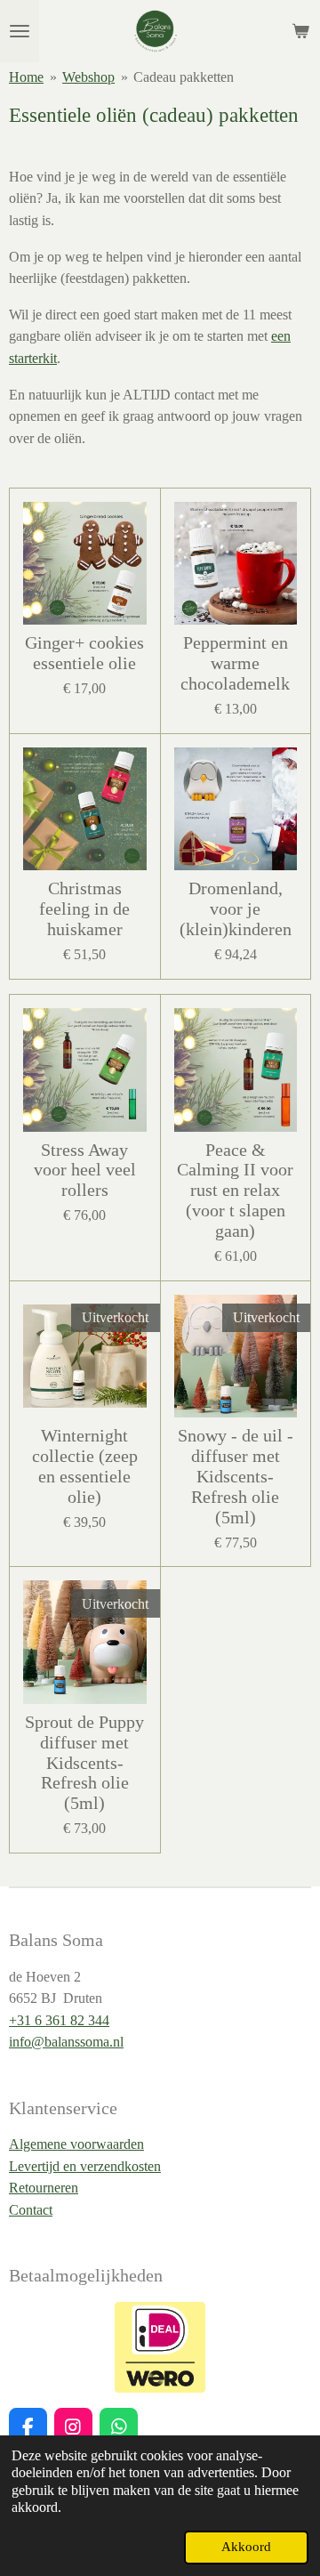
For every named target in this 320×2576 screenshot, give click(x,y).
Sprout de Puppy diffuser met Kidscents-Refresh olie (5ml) (84, 1763)
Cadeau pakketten (184, 77)
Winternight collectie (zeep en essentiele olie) (85, 1466)
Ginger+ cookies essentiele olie (84, 653)
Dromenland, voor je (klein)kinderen (236, 909)
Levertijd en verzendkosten (85, 2166)
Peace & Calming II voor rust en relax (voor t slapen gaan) (235, 1191)
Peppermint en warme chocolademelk (235, 663)
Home (26, 77)
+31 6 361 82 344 (59, 2020)
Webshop (88, 77)
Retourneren (44, 2188)
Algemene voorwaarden (76, 2144)
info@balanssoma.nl (66, 2042)
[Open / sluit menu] (20, 31)
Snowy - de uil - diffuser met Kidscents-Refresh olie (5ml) (236, 1476)
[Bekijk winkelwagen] (300, 31)
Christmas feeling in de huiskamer (84, 909)
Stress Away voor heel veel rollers (85, 1171)
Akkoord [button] (246, 2547)
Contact (31, 2210)
